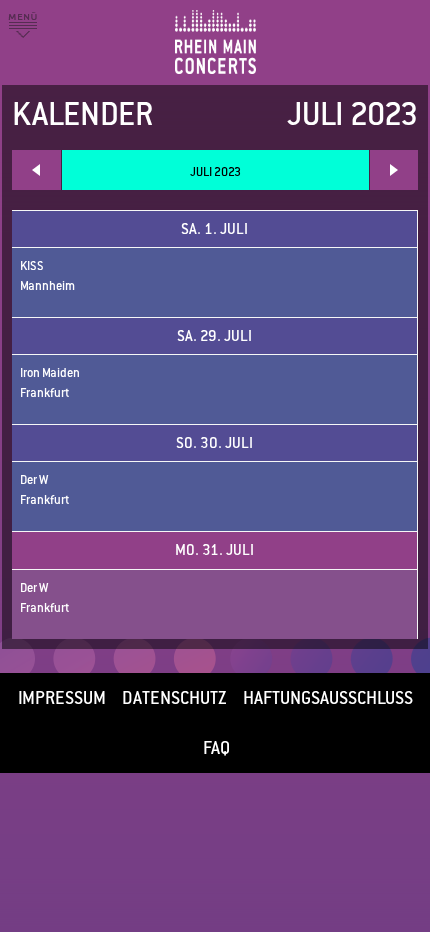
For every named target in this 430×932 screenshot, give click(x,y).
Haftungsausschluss (328, 698)
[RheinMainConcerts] (255, 25)
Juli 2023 (215, 172)
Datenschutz (174, 698)
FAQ (216, 748)
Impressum (62, 698)
